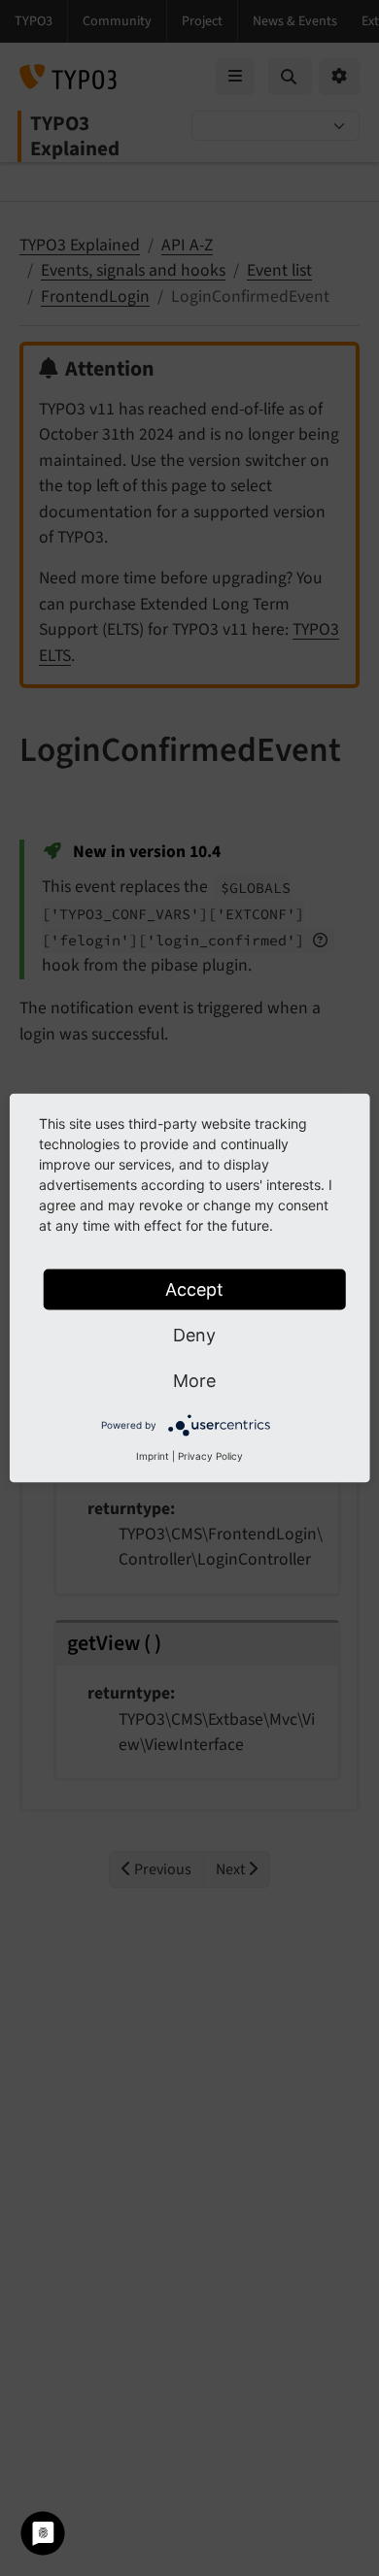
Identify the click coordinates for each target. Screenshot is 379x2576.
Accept (194, 1289)
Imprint (153, 1456)
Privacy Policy (210, 1456)
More (194, 1381)
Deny (194, 1335)
